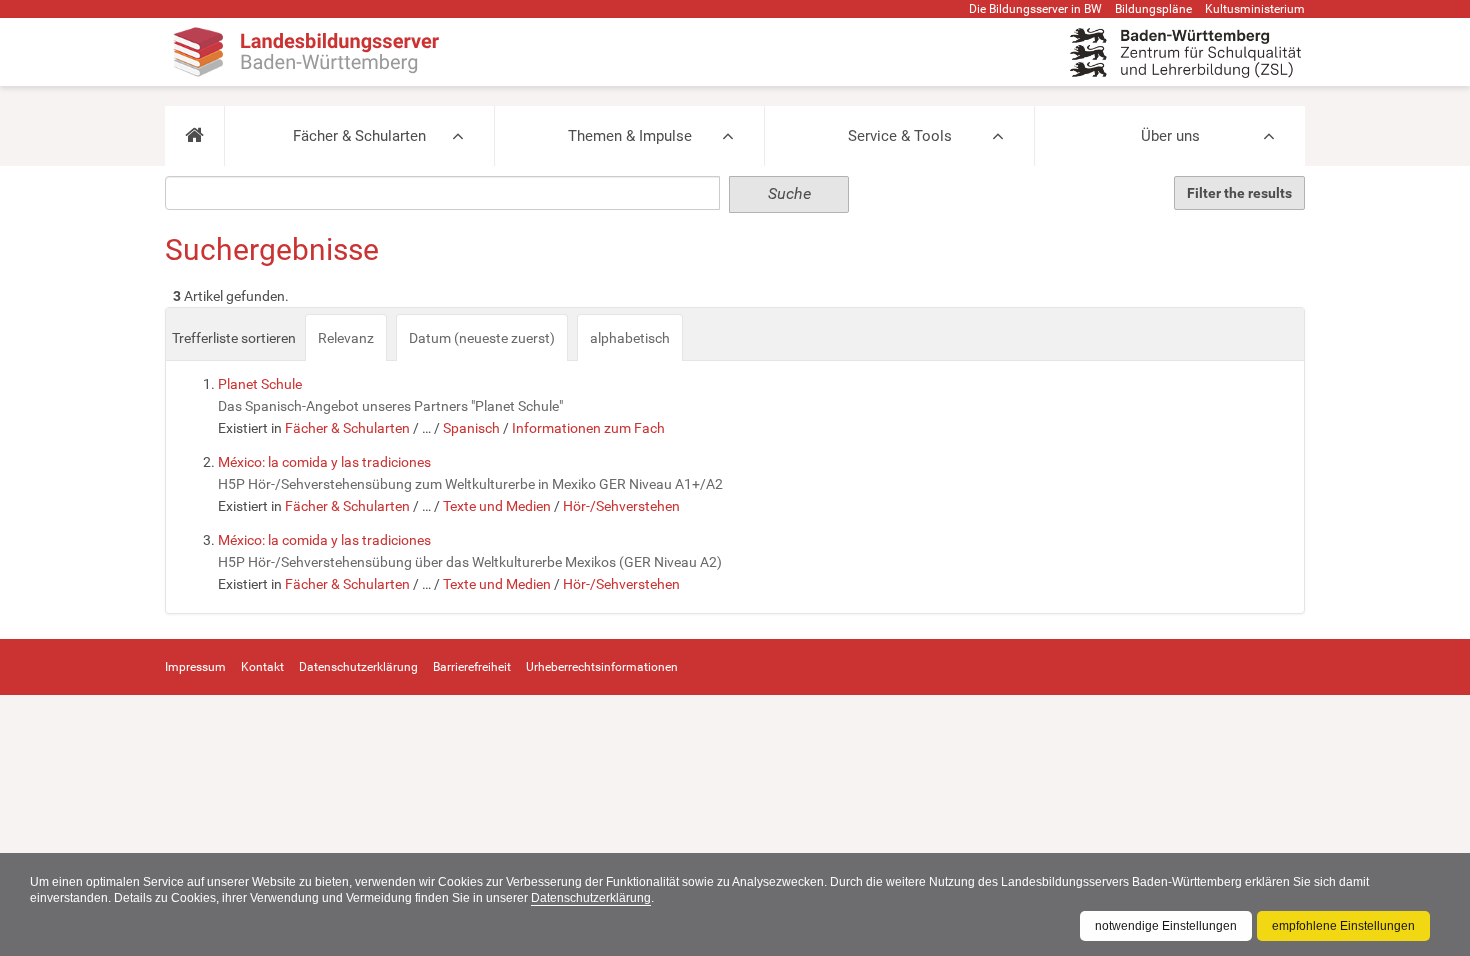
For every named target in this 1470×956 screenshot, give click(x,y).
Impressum (195, 667)
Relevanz (346, 338)
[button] (194, 136)
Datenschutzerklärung (591, 898)
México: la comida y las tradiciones (324, 462)
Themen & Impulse (630, 136)
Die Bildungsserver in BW (1035, 9)
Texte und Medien (497, 506)
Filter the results (1239, 193)
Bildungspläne (1153, 9)
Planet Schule (260, 384)
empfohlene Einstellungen (1343, 926)
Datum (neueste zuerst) (482, 338)
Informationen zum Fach (588, 428)
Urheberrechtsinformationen (602, 667)
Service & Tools (900, 136)
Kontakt (262, 667)
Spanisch (471, 428)
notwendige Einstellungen (1166, 926)
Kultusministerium (1255, 9)
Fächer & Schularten (359, 136)
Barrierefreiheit (472, 667)
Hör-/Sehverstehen (621, 506)
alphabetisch (630, 338)
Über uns (1170, 136)
